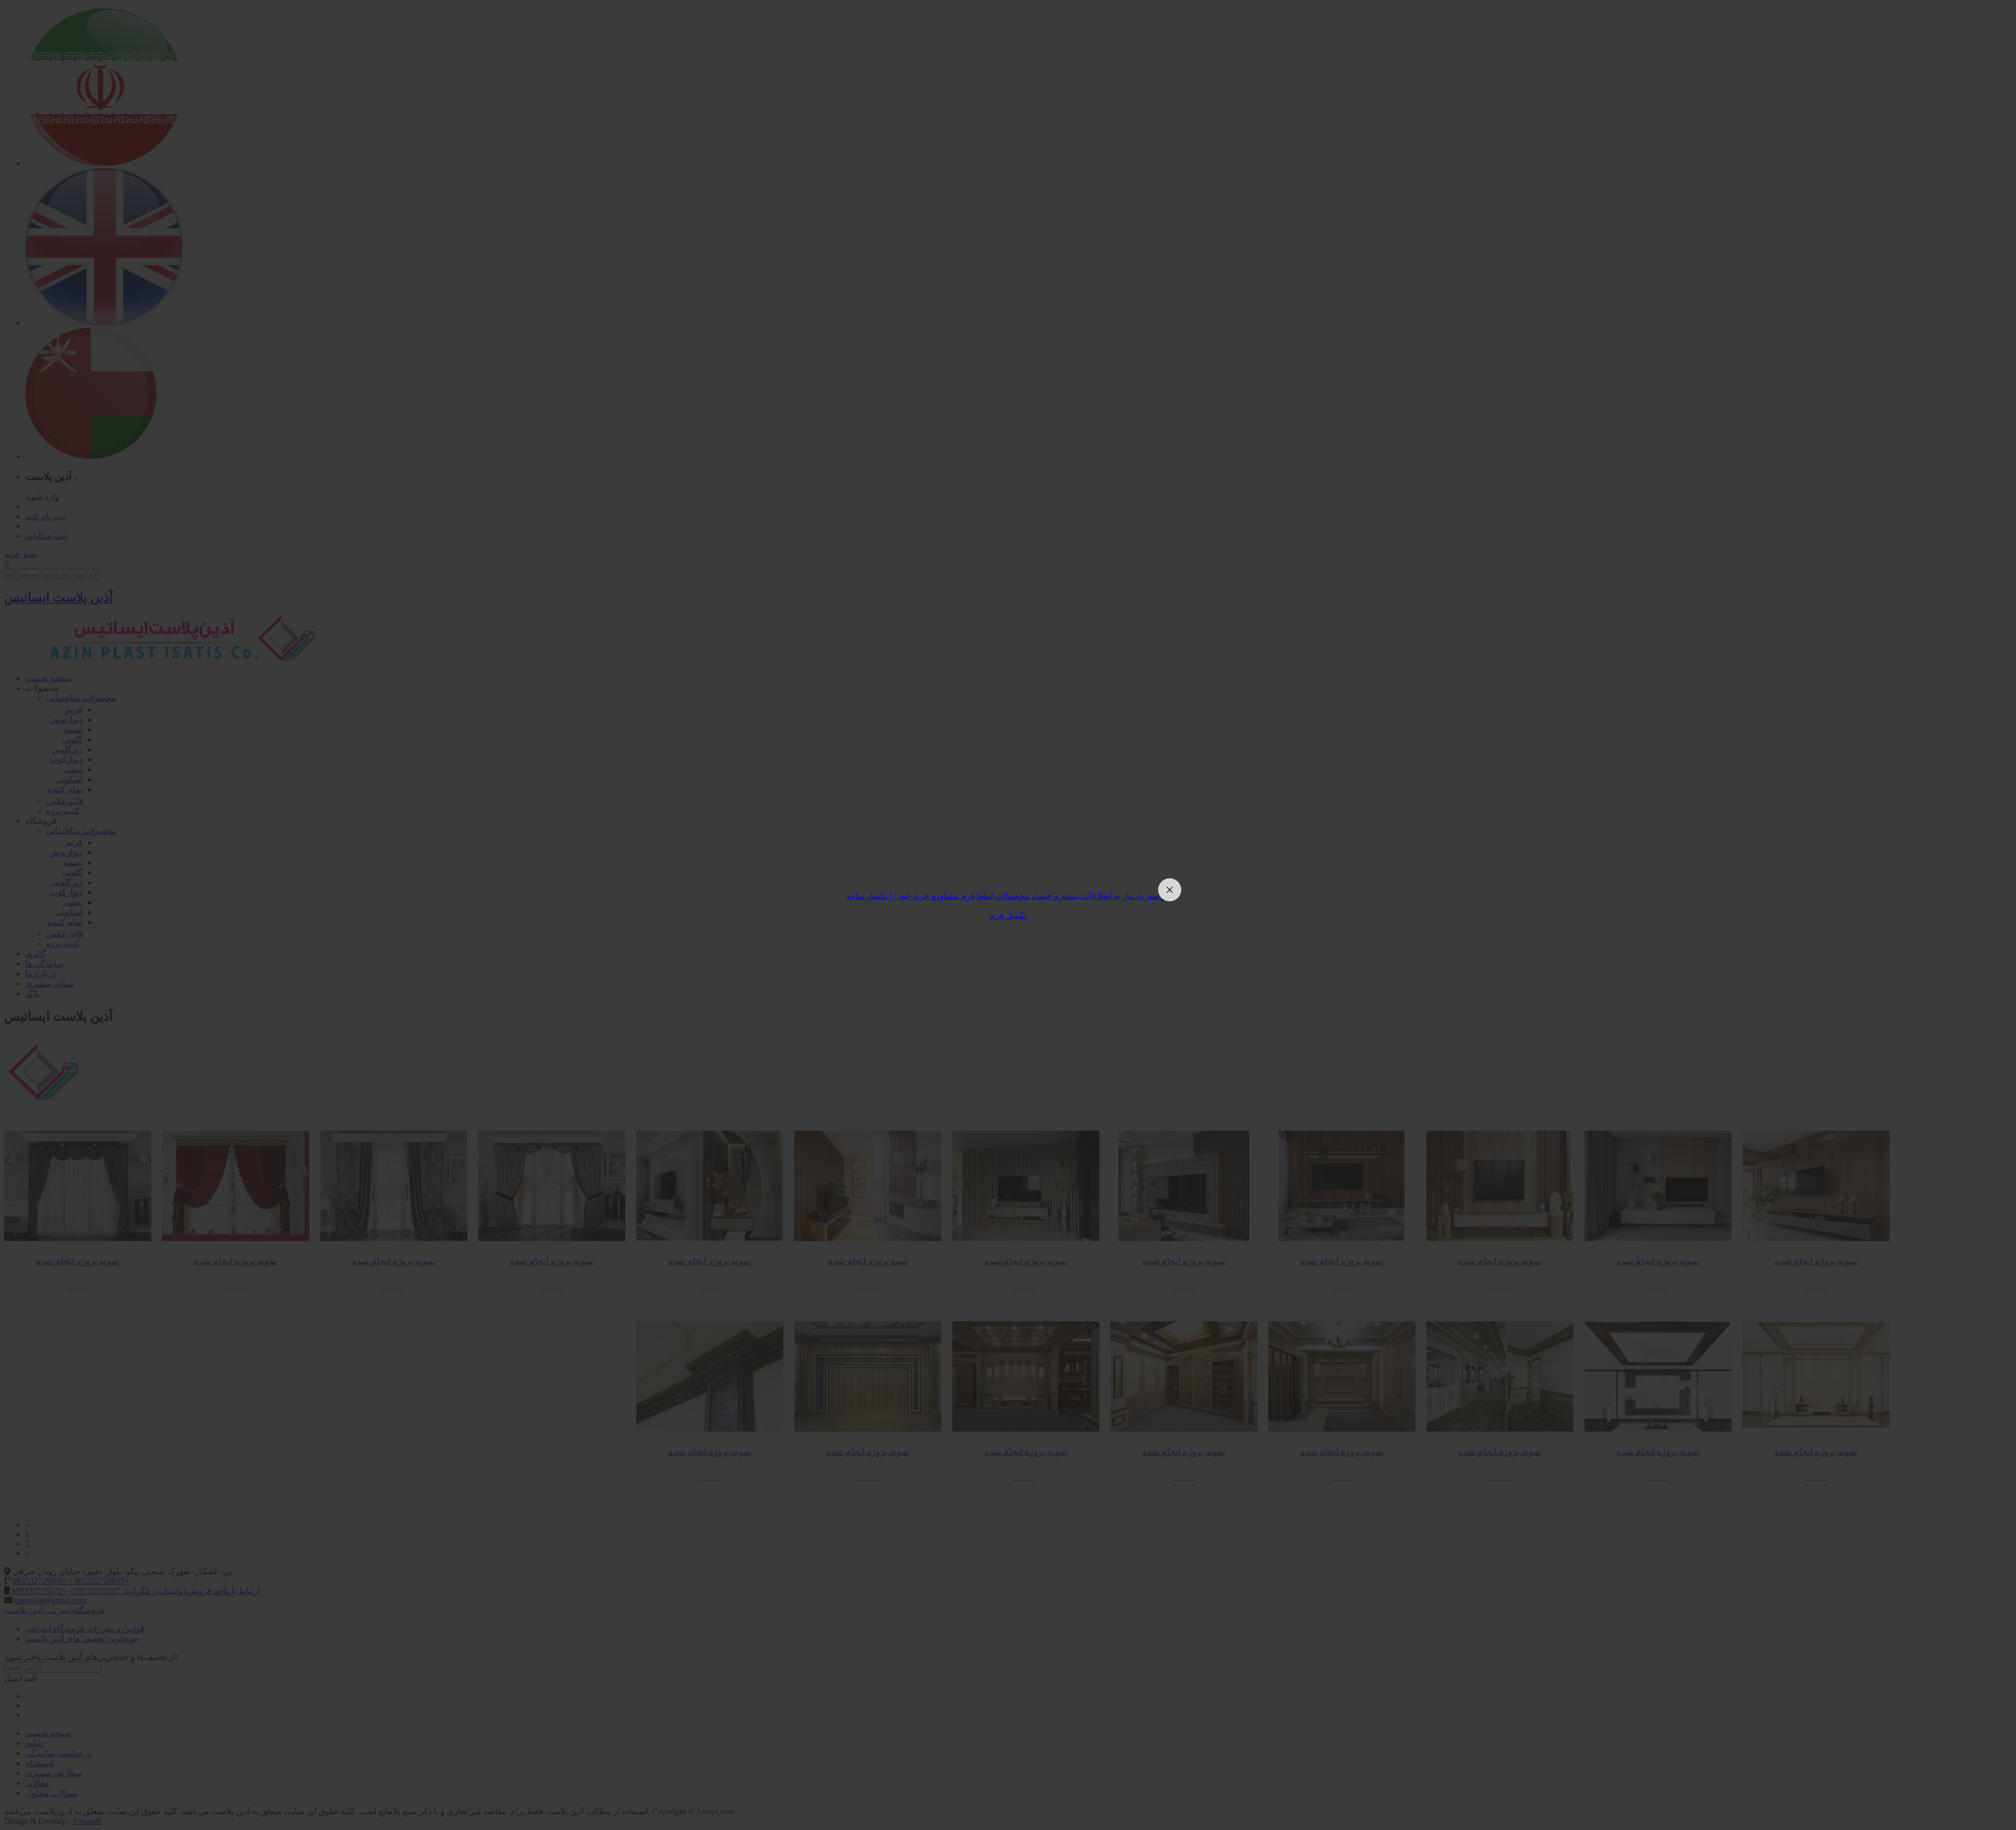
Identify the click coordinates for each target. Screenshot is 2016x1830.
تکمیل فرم (1008, 915)
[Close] (1170, 890)
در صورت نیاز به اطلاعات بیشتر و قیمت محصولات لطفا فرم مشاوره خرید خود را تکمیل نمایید (1008, 896)
